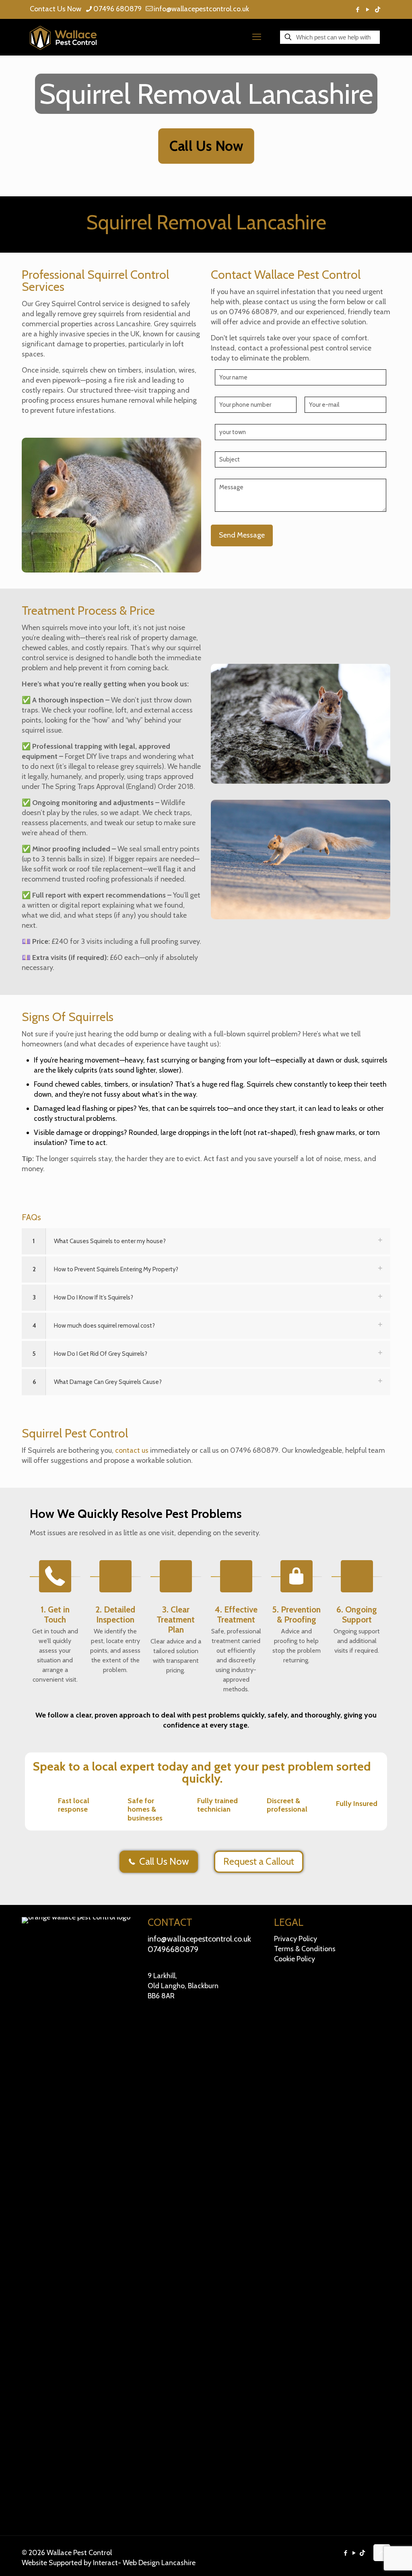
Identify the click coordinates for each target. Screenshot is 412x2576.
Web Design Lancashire (159, 2563)
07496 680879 (117, 9)
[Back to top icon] (382, 2553)
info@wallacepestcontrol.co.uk (201, 9)
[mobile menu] (257, 37)
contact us (132, 1450)
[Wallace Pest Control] (63, 37)
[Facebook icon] (357, 10)
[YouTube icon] (368, 10)
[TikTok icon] (378, 10)
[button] (206, 1241)
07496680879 (173, 1949)
